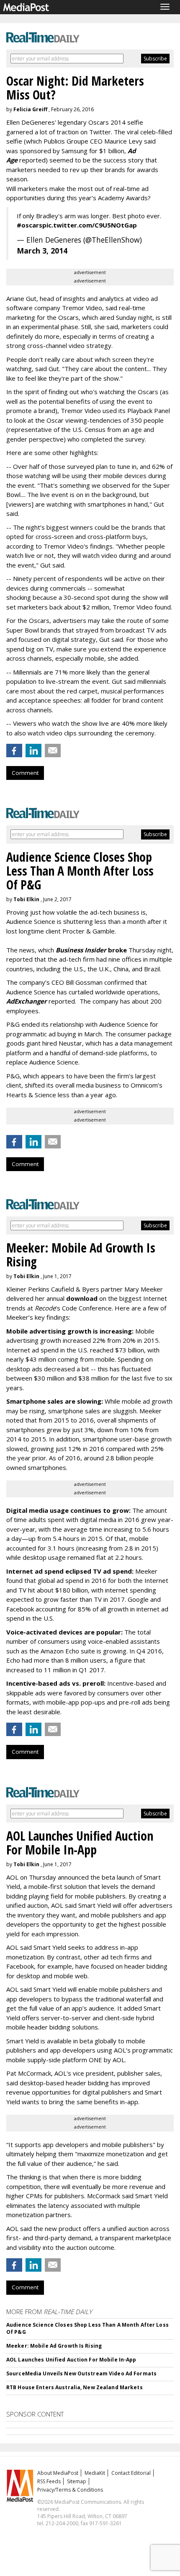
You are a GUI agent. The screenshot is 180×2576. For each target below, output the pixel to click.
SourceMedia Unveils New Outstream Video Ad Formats (81, 2373)
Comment (25, 773)
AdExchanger (27, 1001)
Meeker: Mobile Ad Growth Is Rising (54, 2346)
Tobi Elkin (26, 899)
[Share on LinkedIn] (33, 751)
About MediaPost (58, 2473)
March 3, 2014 (42, 251)
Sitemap (77, 2481)
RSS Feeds (49, 2481)
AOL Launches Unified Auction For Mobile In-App (71, 2360)
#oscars (30, 225)
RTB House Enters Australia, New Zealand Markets (75, 2387)
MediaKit (95, 2473)
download (82, 1298)
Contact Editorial (131, 2473)
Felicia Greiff (30, 109)
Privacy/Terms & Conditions (70, 2490)
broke (91, 950)
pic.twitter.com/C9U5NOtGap (90, 225)
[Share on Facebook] (14, 751)
